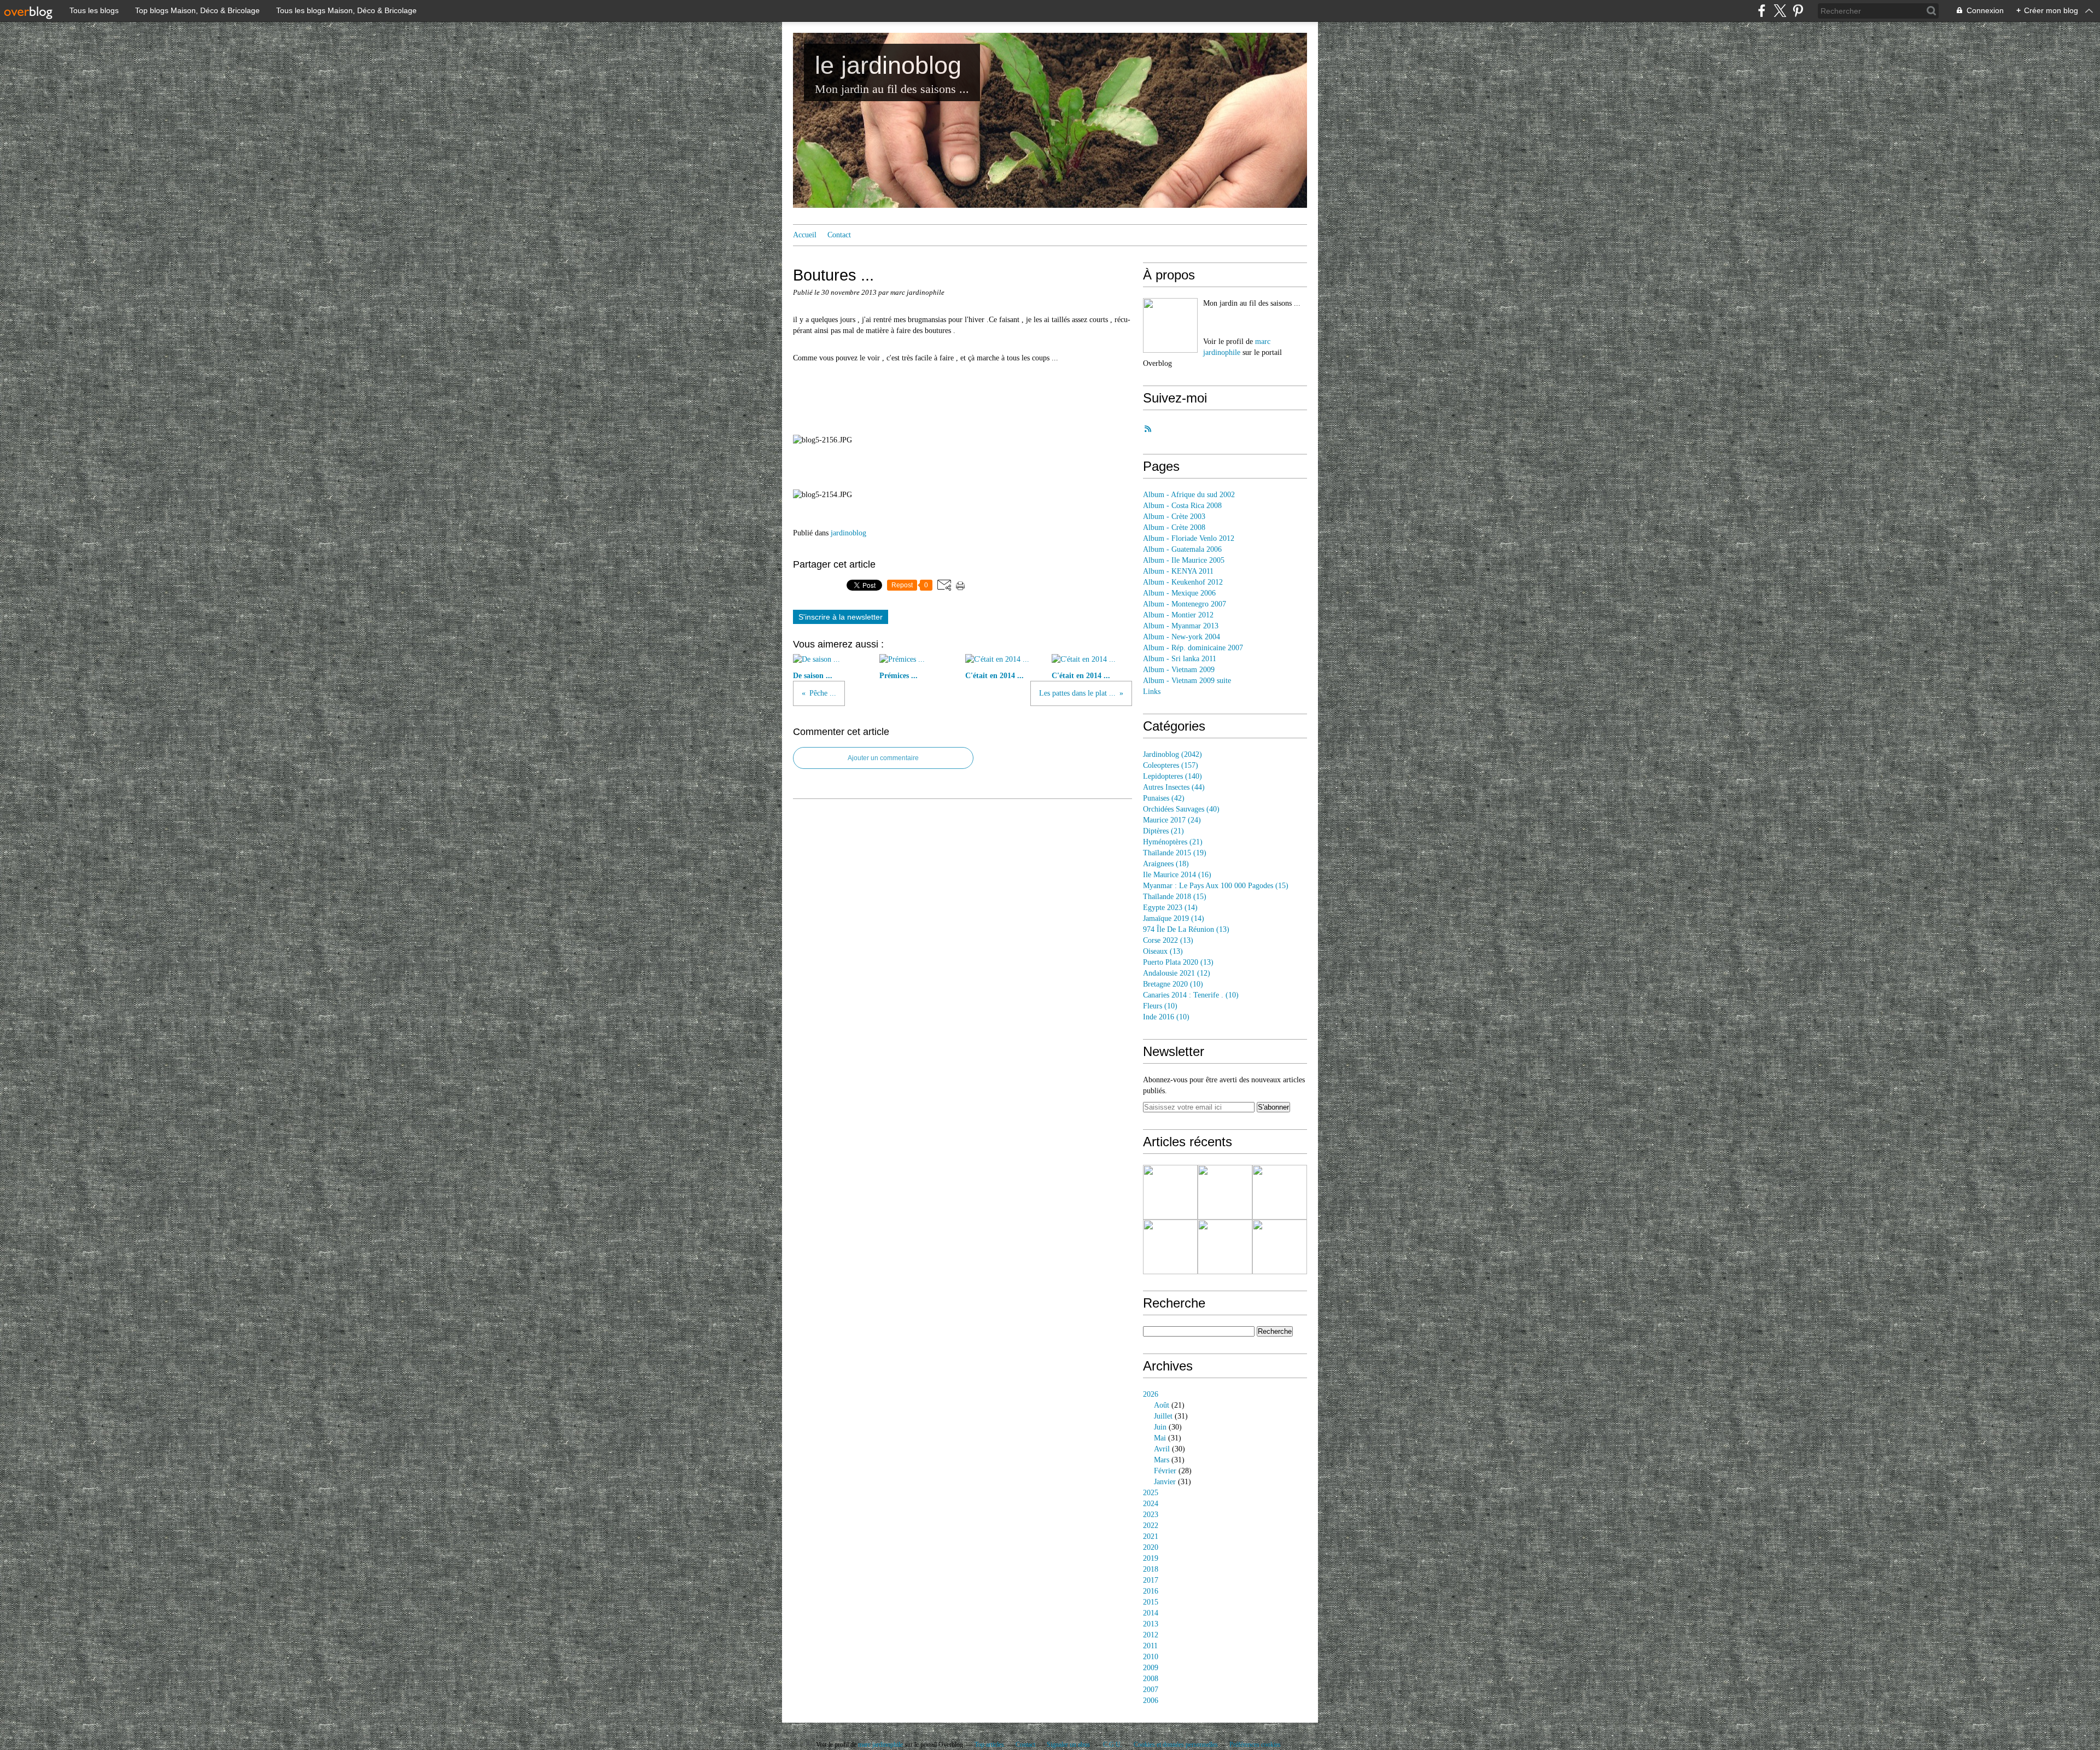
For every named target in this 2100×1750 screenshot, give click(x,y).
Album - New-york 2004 (1182, 637)
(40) (1181, 809)
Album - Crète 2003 (1174, 517)
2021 (1151, 1536)
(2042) (1172, 754)
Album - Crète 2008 (1174, 527)
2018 (1151, 1569)
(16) (1177, 875)
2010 (1151, 1657)
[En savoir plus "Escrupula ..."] (1225, 1192)
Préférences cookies (1255, 1745)
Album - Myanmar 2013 (1181, 626)
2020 (1151, 1547)
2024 (1151, 1504)
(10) (1173, 984)
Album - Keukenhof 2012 (1183, 582)
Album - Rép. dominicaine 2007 (1193, 648)
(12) (1177, 973)
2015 (1151, 1602)
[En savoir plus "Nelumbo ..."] (1225, 1247)
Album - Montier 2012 (1178, 615)
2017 (1151, 1580)
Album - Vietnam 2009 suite (1187, 681)
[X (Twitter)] (1780, 11)
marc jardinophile (880, 1745)
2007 (1151, 1690)
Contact (839, 235)
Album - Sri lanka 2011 (1180, 659)
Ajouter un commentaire (883, 758)
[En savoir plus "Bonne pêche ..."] (1170, 1192)
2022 (1151, 1526)
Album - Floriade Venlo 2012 (1189, 538)
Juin (1160, 1427)
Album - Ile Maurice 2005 (1184, 560)
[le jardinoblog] (1170, 325)
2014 (1151, 1613)
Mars (1162, 1460)
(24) (1172, 820)
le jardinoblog (888, 65)
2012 (1151, 1635)
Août (1162, 1405)
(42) (1164, 798)
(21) (1163, 831)
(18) (1166, 864)
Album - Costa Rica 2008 (1182, 506)
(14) (1170, 908)
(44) (1174, 787)
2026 (1151, 1394)
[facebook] (1762, 11)
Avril (1162, 1449)
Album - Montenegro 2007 (1185, 604)
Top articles (989, 1745)
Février (1165, 1471)
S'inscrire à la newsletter (841, 617)
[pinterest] (1798, 11)
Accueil (805, 235)
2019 (1151, 1558)
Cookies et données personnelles (1176, 1745)
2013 (1151, 1624)
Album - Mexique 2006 (1179, 593)
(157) (1171, 765)
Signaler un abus (1069, 1745)
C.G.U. (1113, 1745)
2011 (1150, 1646)
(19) (1175, 853)
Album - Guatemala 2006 (1182, 549)
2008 (1151, 1679)
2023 (1151, 1515)
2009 (1151, 1668)
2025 (1151, 1493)
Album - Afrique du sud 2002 (1189, 495)
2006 (1151, 1701)
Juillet (1163, 1416)
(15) (1216, 886)
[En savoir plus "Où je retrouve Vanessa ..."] (1170, 1247)
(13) (1186, 929)
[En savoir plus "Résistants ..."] (1280, 1247)
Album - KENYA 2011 (1178, 571)
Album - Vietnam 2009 (1179, 670)
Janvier (1165, 1482)
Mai (1160, 1438)
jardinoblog (848, 533)
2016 (1151, 1591)
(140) (1172, 776)
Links (1152, 692)
